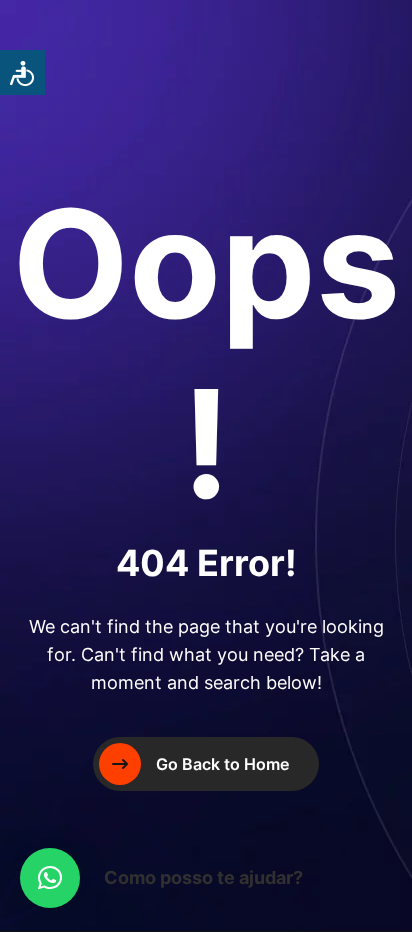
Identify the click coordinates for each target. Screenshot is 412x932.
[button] (50, 878)
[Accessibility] (22, 72)
